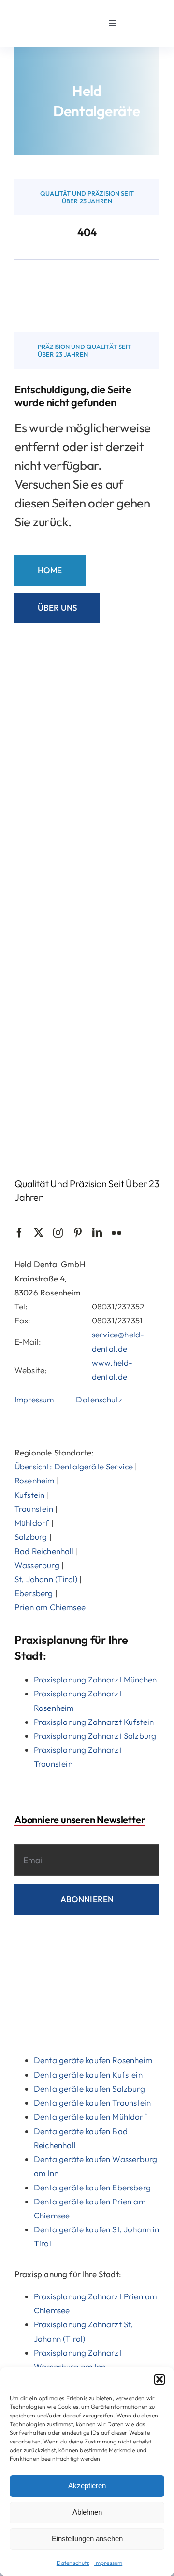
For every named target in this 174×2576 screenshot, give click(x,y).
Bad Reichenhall (44, 1551)
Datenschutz (73, 2563)
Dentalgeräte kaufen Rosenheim (93, 2060)
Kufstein (29, 1495)
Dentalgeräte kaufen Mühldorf (90, 2116)
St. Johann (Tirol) (46, 1579)
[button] (159, 2379)
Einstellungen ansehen (87, 2539)
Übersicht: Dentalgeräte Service (74, 1466)
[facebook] (19, 1233)
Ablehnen (87, 2512)
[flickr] (116, 1233)
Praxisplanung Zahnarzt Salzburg (95, 1736)
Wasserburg (37, 1565)
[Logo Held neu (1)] (42, 14)
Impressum (109, 2563)
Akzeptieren (87, 2486)
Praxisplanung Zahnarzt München (95, 1679)
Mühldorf (32, 1523)
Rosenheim (35, 1480)
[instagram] (58, 1233)
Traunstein (34, 1509)
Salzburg (31, 1537)
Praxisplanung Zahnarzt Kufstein (94, 1722)
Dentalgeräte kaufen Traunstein (92, 2102)
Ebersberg (34, 1593)
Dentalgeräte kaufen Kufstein (88, 2075)
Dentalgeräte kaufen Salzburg (89, 2089)
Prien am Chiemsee (50, 1607)
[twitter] (39, 1233)
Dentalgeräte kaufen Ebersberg (92, 2187)
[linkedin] (97, 1233)
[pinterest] (78, 1233)
